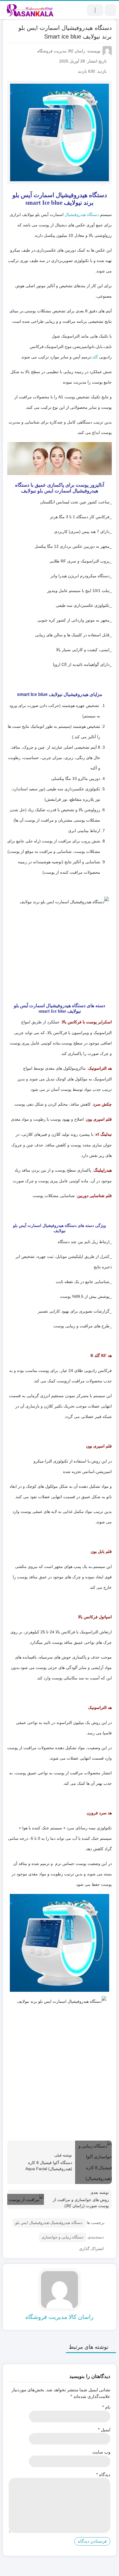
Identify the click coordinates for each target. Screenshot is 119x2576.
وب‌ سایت (101, 2452)
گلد (95, 357)
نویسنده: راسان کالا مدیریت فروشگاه (69, 51)
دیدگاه (103, 2475)
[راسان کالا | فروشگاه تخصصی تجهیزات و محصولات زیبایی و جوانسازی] (30, 10)
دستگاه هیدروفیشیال (82, 215)
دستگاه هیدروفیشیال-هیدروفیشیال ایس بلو (49, 2223)
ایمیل (104, 2430)
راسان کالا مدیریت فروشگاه (59, 2317)
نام (106, 2407)
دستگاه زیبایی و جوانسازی (63, 2237)
